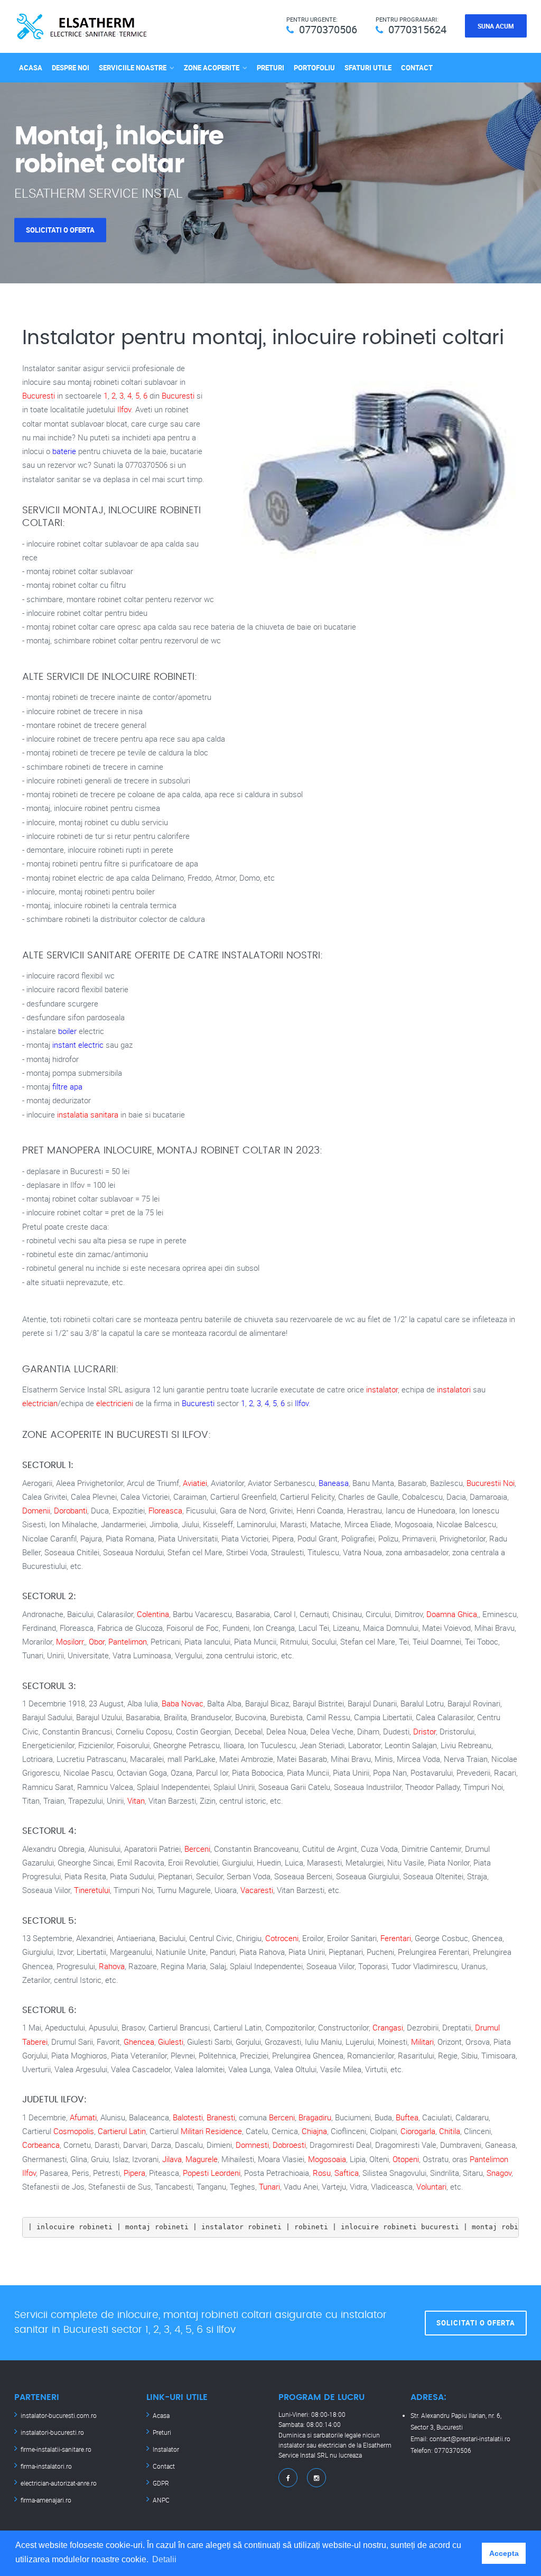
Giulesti (171, 2042)
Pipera (134, 2173)
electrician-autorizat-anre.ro (59, 2483)
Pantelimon (128, 1641)
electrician (40, 1403)
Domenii (36, 1510)
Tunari (269, 2186)
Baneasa (334, 1483)
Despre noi (71, 68)
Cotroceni (282, 1938)
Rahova (112, 1966)
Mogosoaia (327, 2159)
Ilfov (124, 409)
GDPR (161, 2483)
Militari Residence (211, 2131)
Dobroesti (289, 2145)
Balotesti (188, 2117)
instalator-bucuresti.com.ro (59, 2415)
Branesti (221, 2117)
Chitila (450, 2131)
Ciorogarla (418, 2131)
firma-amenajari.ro (46, 2500)
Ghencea (139, 2042)
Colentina (153, 1614)
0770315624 (417, 29)
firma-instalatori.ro (46, 2466)
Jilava (172, 2159)
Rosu (322, 2173)
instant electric (78, 1045)
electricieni (115, 1403)
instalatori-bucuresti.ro (52, 2432)
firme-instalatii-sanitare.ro (56, 2449)
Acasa (31, 68)
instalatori (454, 1389)
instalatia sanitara (88, 1114)
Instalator (166, 2449)
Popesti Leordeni (212, 2173)
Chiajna (314, 2131)
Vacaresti (257, 1890)
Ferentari (396, 1938)
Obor (97, 1641)
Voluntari (431, 2186)
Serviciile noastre (133, 68)
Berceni (197, 1849)
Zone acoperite (212, 68)
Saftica (347, 2173)
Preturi (270, 68)
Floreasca (165, 1510)
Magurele (202, 2159)
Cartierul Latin (122, 2131)
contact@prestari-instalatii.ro (470, 2439)
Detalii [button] (164, 2559)
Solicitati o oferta (60, 230)
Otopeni (406, 2159)
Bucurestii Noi (491, 1483)
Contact (417, 68)
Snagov (499, 2173)
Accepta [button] (504, 2553)
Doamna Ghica (452, 1614)
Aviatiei (195, 1483)
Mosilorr (70, 1641)
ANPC (161, 2500)
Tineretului (92, 1890)
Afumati (83, 2117)
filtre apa (67, 1086)
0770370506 (328, 29)
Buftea (407, 2117)
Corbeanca (41, 2145)
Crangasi (388, 2027)
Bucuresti (39, 395)
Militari (422, 2042)
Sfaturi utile (368, 68)
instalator (382, 1389)
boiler (67, 1031)
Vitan (136, 1801)
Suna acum (496, 26)
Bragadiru (315, 2117)
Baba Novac (183, 1703)
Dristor (425, 1731)
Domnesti (252, 2145)
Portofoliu (314, 68)
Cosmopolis (74, 2131)
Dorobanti (71, 1510)
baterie (64, 451)
